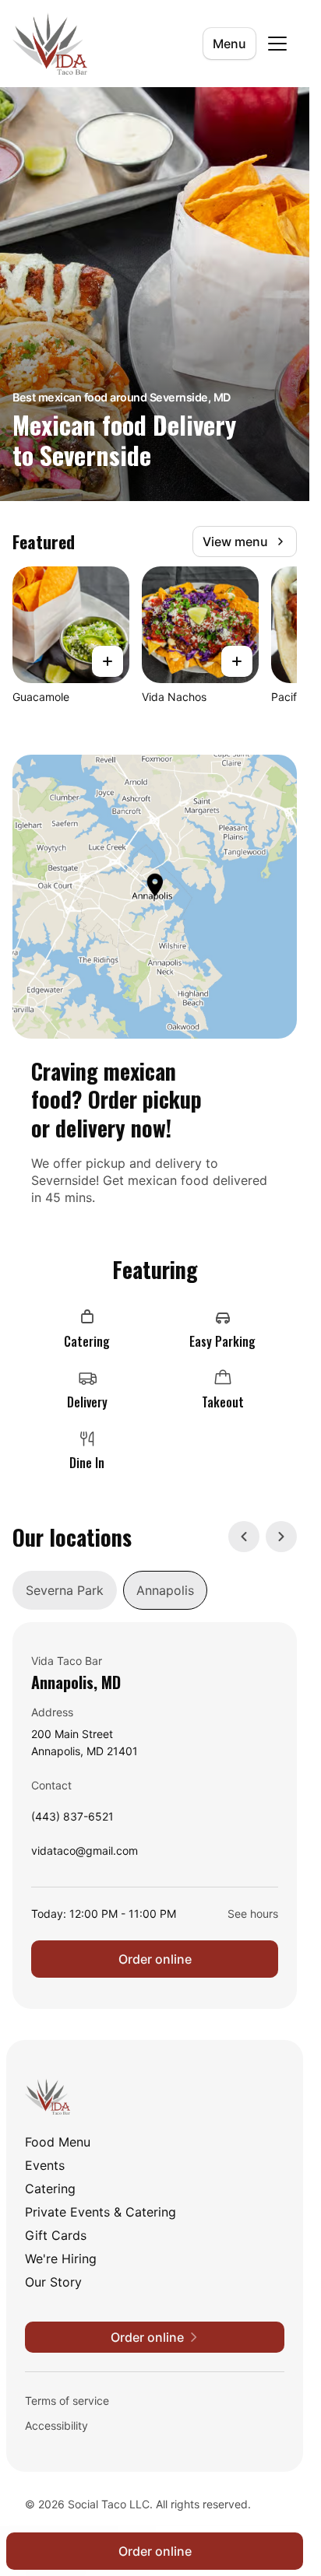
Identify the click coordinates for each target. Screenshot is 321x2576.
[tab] (65, 1590)
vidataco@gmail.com (85, 1854)
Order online (155, 1959)
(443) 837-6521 (72, 1820)
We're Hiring (61, 2259)
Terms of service (67, 2401)
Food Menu (58, 2142)
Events (45, 2165)
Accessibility (56, 2425)
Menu (229, 44)
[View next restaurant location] (281, 1537)
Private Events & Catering (101, 2212)
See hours (253, 1914)
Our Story (53, 2282)
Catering (50, 2189)
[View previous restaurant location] (244, 1537)
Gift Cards (56, 2235)
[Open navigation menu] (277, 44)
